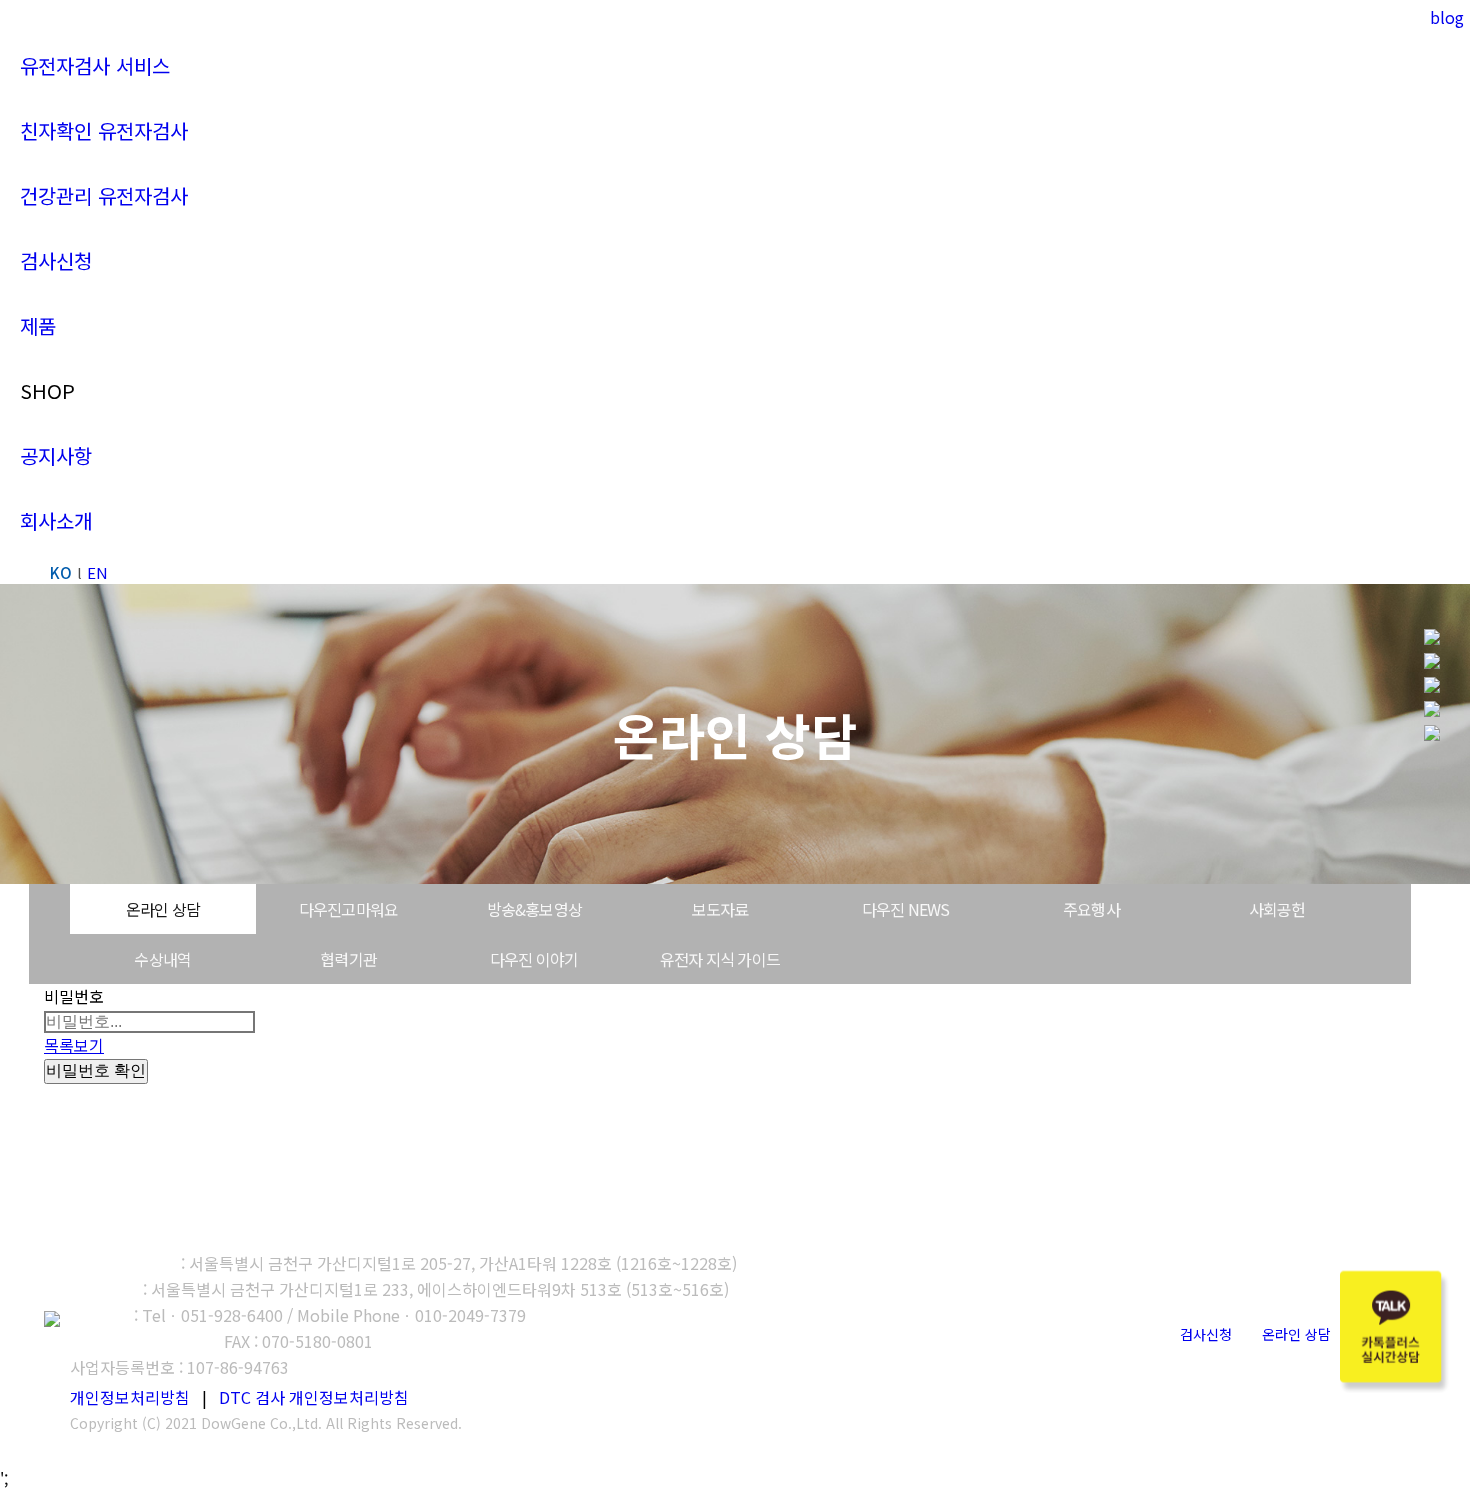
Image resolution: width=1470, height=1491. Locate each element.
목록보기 (74, 1045)
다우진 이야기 (534, 959)
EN (97, 572)
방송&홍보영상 (534, 909)
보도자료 (720, 909)
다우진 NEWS (906, 909)
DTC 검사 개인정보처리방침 (314, 1397)
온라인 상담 (163, 909)
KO (61, 572)
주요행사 (1091, 909)
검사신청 (1206, 1334)
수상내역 (162, 959)
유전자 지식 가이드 (720, 959)
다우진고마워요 (348, 909)
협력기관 (348, 959)
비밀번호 (74, 996)
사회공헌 (1277, 909)
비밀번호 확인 (96, 1070)
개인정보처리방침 (130, 1397)
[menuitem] (95, 65)
